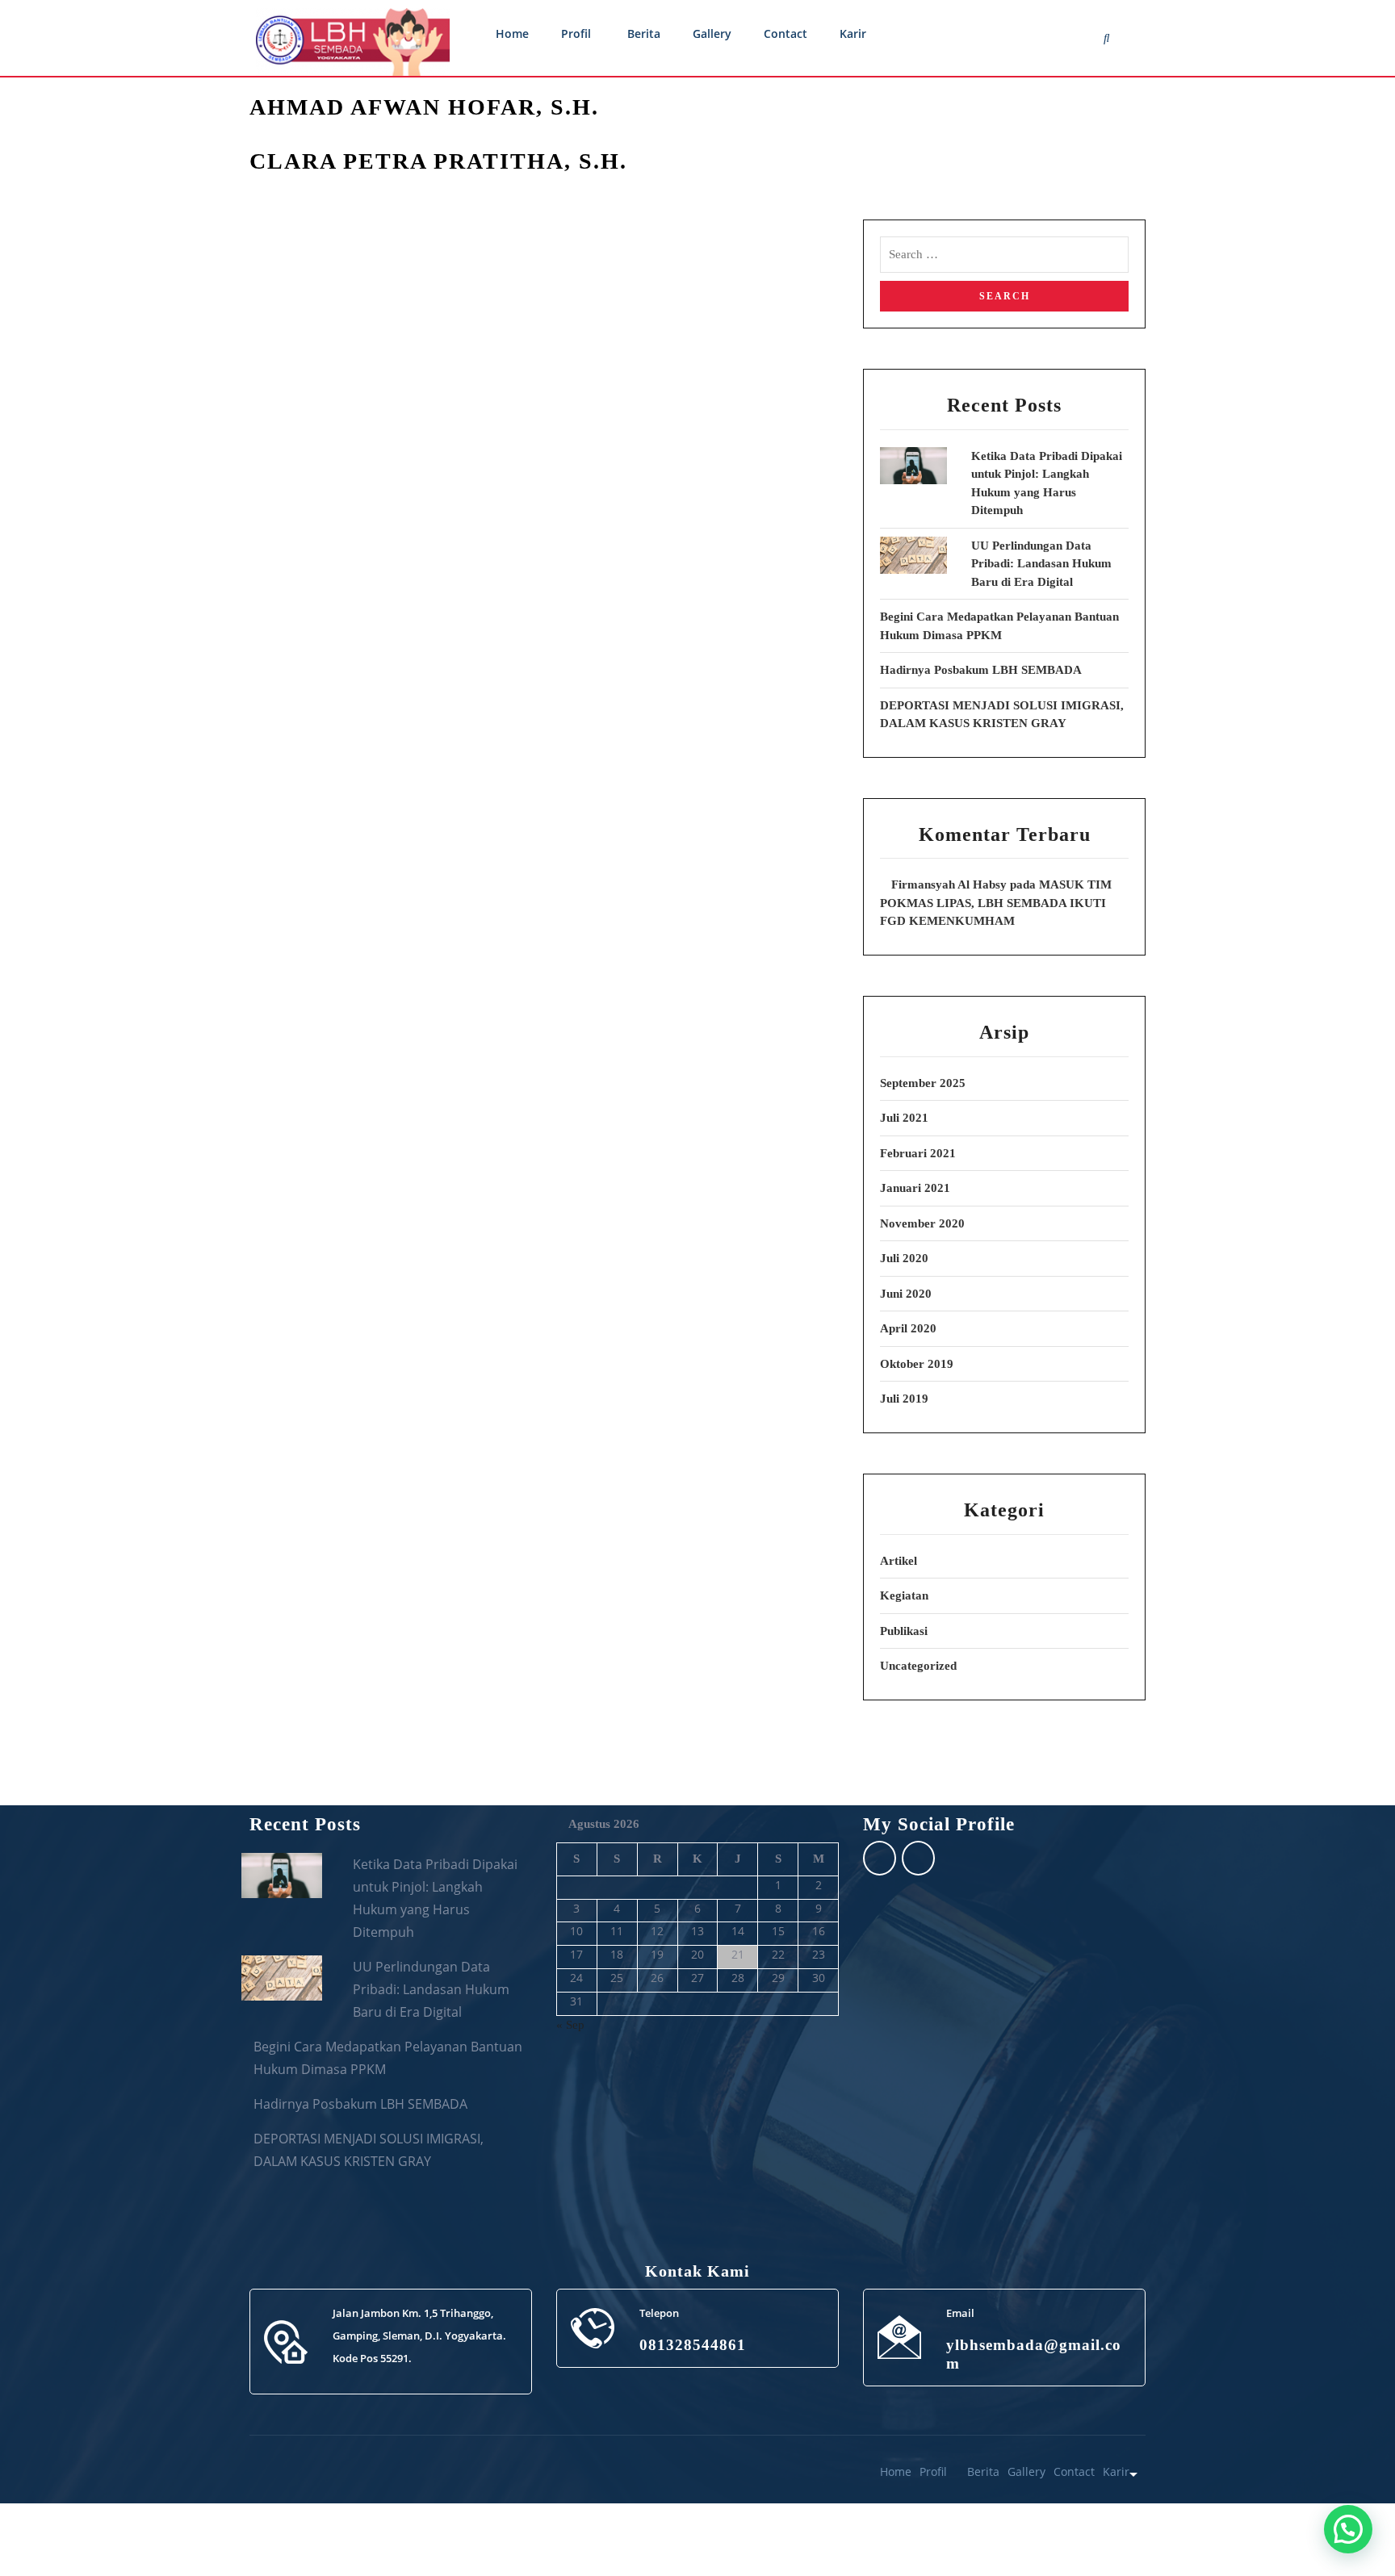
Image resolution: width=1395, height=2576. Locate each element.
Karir (853, 33)
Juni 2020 (906, 1294)
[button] (1348, 2529)
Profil (576, 33)
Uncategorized (918, 1666)
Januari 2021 (915, 1188)
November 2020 (922, 1223)
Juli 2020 (904, 1258)
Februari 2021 (918, 1153)
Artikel (899, 1561)
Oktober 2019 (917, 1364)
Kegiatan (904, 1595)
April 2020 (908, 1328)
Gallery (712, 33)
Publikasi (904, 1631)
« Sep (570, 2025)
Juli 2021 (904, 1118)
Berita (644, 33)
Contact (785, 33)
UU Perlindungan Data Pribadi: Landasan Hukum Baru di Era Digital (1041, 564)
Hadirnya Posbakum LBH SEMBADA (981, 670)
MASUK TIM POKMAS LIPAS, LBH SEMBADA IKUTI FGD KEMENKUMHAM (996, 903)
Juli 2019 (904, 1399)
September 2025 (923, 1083)
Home (512, 33)
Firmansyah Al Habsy (949, 884)
